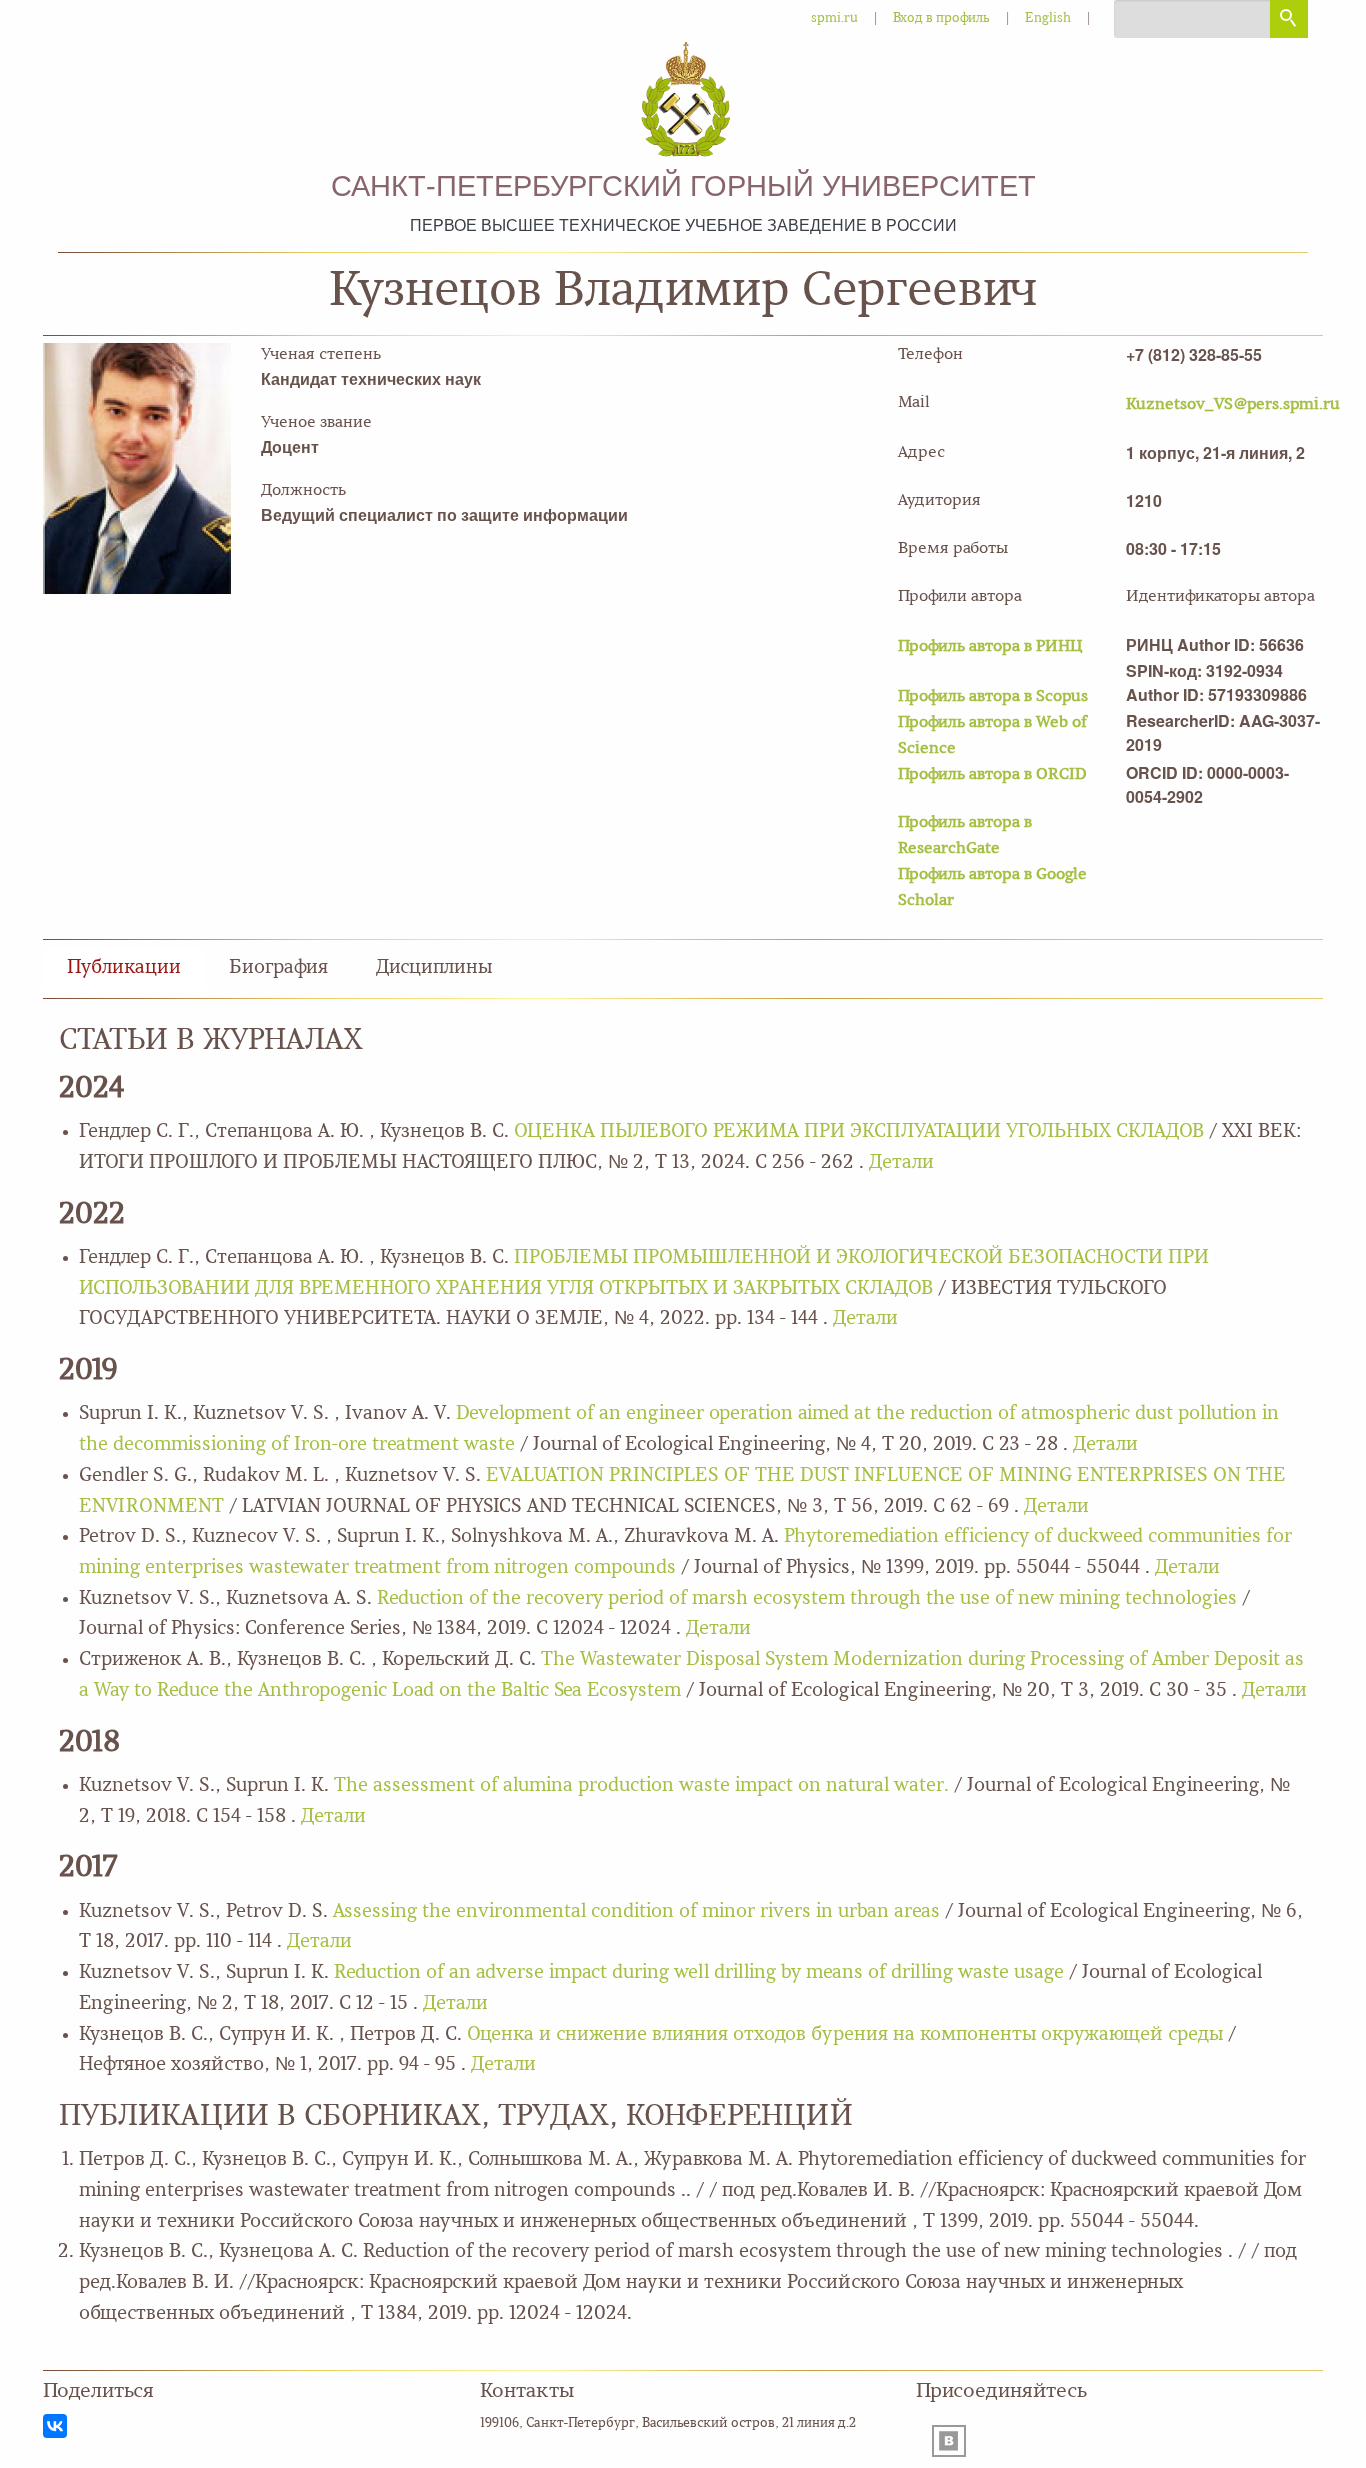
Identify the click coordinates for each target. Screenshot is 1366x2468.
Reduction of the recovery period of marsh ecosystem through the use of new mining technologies (807, 1599)
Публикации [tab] (124, 968)
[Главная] (683, 101)
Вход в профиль (941, 18)
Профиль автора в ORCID (992, 775)
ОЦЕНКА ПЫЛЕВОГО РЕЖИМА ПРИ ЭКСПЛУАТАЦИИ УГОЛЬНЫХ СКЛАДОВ (859, 1132)
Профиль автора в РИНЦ (990, 647)
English (1048, 18)
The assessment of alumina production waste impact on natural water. (641, 1786)
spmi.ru (834, 18)
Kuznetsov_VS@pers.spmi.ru (1233, 405)
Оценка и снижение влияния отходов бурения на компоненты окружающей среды (845, 2035)
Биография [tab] (278, 968)
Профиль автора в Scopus (993, 697)
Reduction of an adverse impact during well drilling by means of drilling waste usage (701, 1973)
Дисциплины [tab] (434, 968)
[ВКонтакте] (55, 2426)
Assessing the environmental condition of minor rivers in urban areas (636, 1912)
